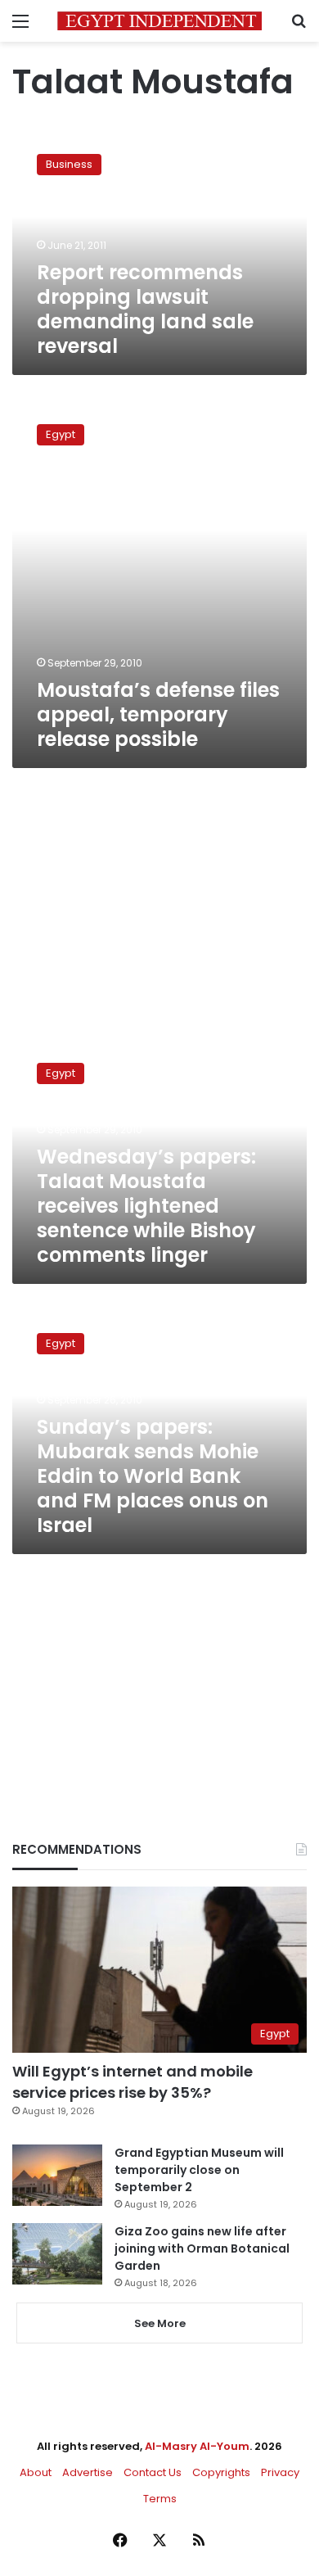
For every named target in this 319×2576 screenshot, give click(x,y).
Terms (160, 2499)
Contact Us (153, 2472)
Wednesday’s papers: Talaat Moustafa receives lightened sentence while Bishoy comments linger (146, 1206)
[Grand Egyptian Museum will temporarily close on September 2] (57, 2175)
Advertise (88, 2472)
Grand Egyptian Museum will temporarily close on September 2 (199, 2170)
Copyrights (221, 2472)
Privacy (280, 2472)
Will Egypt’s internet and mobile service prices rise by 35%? (133, 2081)
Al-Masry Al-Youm (197, 2446)
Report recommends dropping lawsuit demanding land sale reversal (145, 309)
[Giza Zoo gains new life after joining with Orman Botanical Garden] (57, 2254)
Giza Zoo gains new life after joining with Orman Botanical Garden (202, 2248)
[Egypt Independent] (159, 21)
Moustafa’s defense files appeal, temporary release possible (158, 714)
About (36, 2472)
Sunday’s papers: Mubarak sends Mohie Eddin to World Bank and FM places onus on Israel (153, 1476)
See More (160, 2323)
